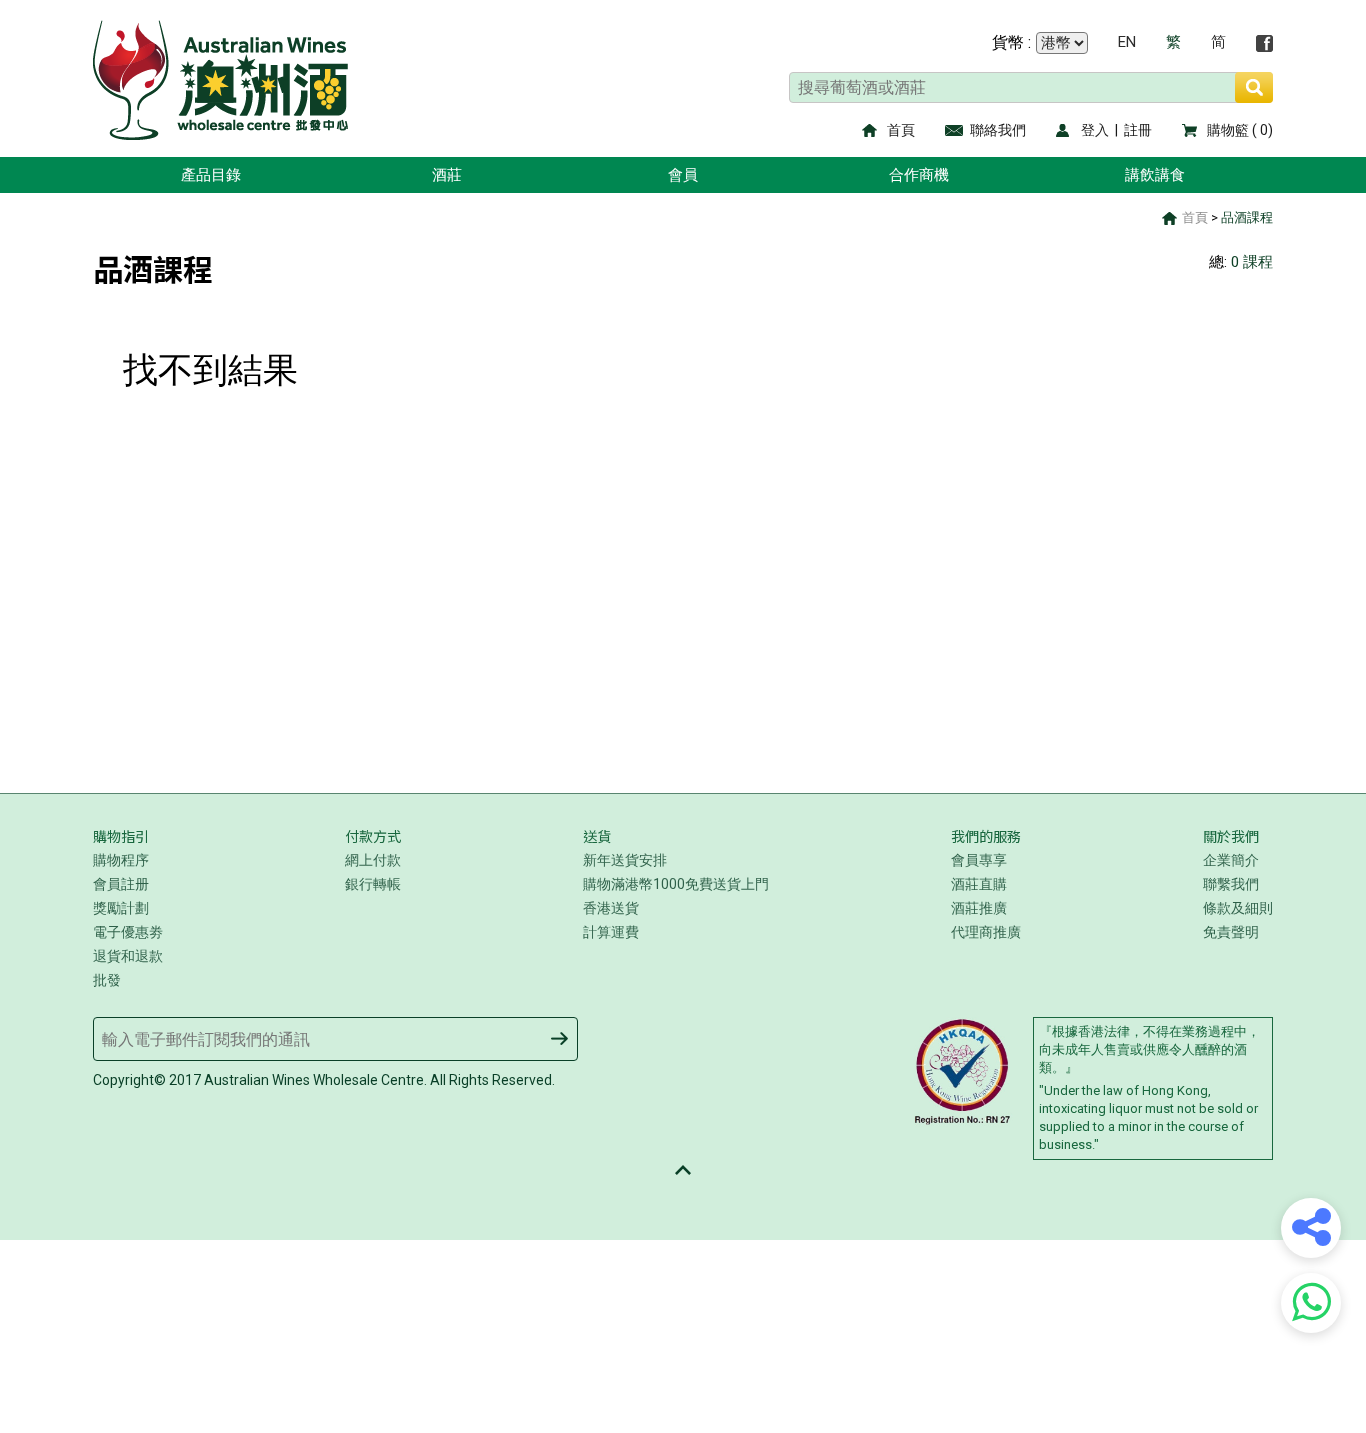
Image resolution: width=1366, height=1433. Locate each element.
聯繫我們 (1231, 884)
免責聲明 (1231, 932)
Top (683, 1170)
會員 (683, 175)
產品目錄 (211, 175)
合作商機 (919, 175)
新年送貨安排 (625, 860)
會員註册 (121, 884)
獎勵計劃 (121, 908)
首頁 (901, 130)
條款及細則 (1238, 908)
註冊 (1138, 130)
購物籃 (1228, 130)
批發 (107, 980)
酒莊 (447, 175)
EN (1127, 42)
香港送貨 (611, 908)
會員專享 (979, 860)
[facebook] (1264, 43)
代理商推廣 (986, 932)
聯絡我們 (998, 130)
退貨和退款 (128, 956)
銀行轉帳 (373, 884)
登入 (1095, 130)
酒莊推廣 (979, 908)
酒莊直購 (979, 884)
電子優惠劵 (128, 932)
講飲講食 (1155, 175)
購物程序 (121, 860)
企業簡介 (1231, 860)
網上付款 (373, 860)
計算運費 (611, 932)
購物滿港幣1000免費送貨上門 (676, 884)
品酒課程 (1247, 217)
